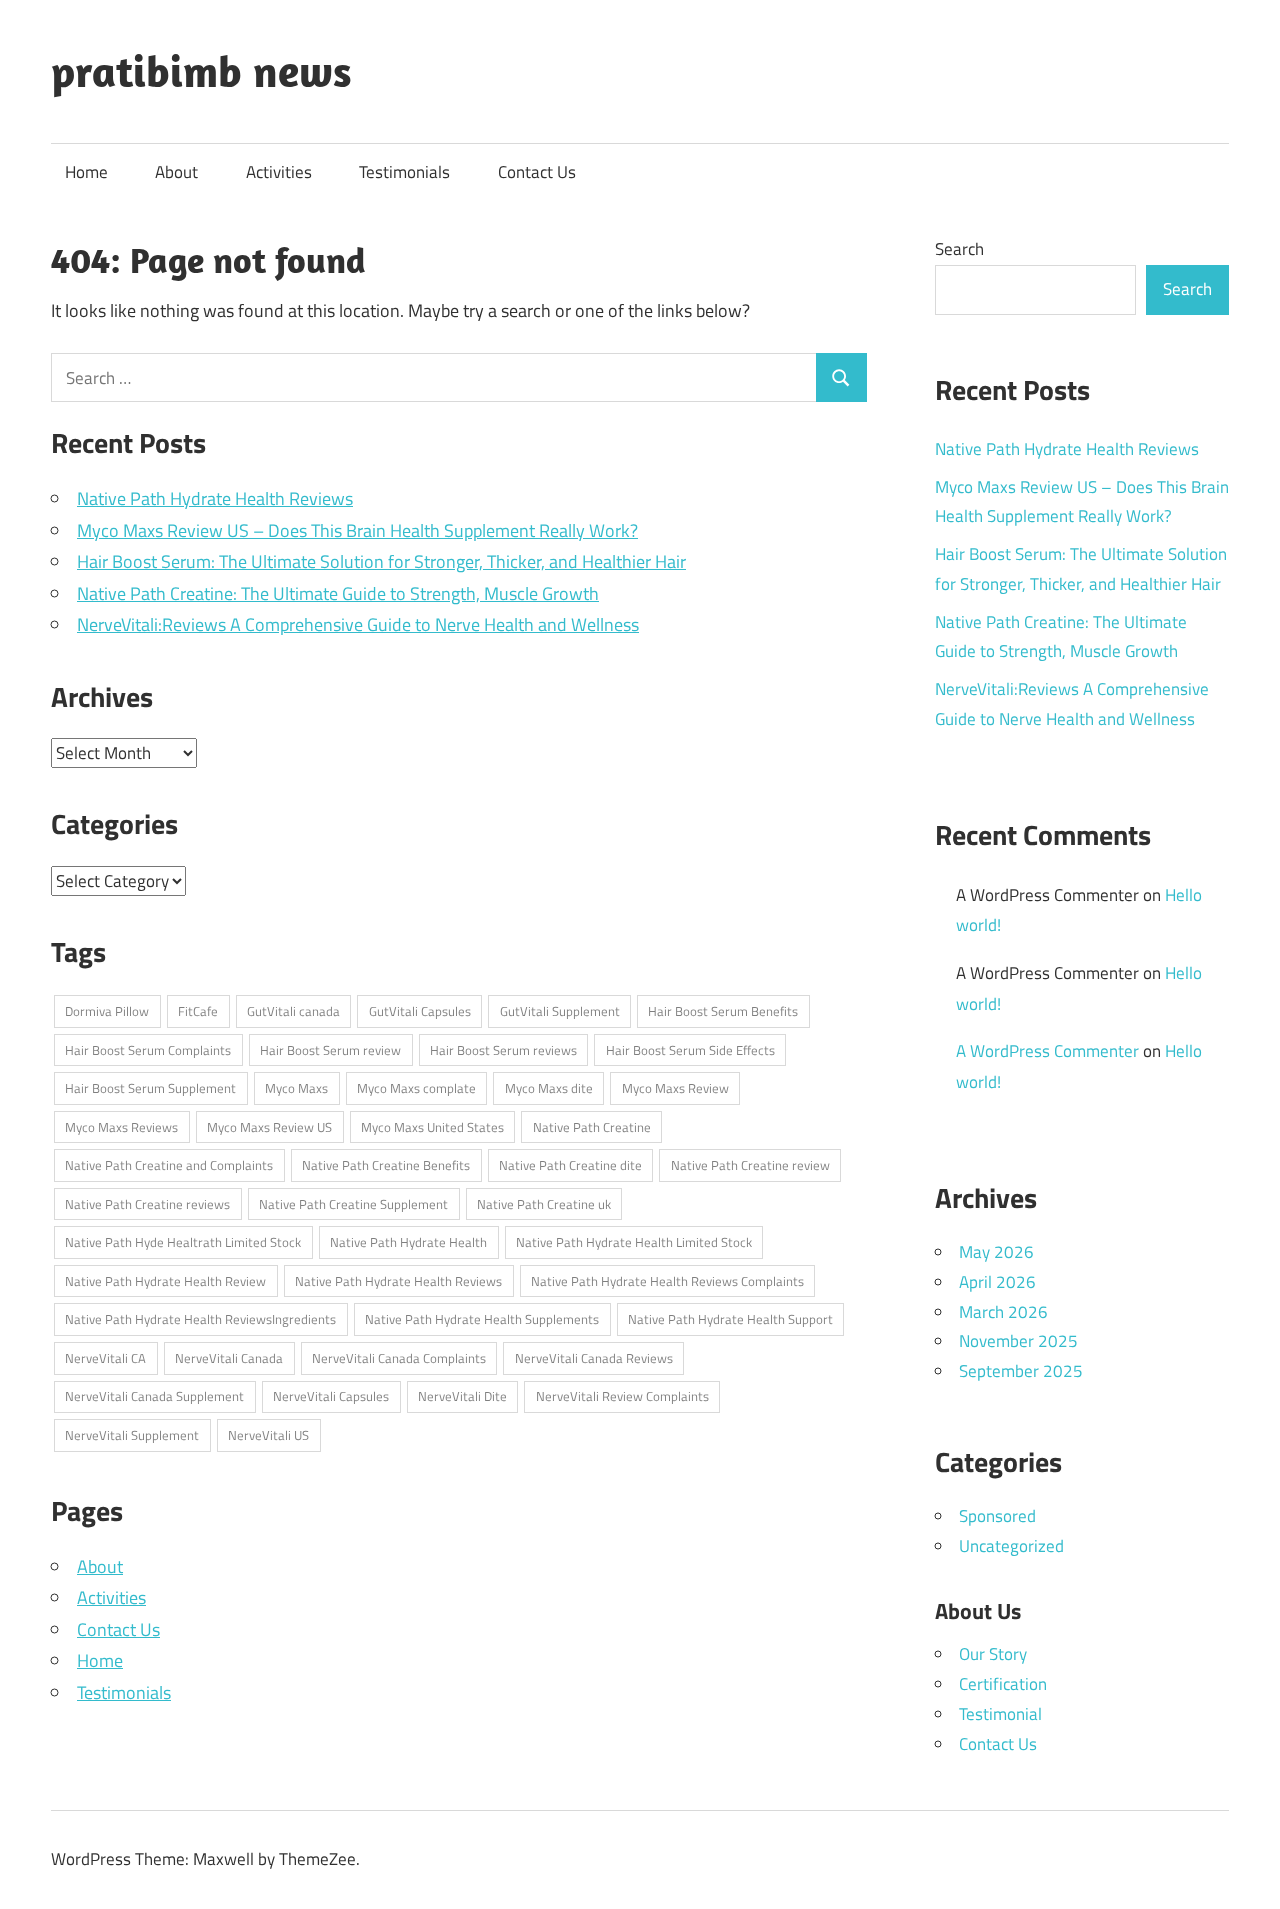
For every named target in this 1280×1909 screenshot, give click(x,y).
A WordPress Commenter (1047, 1051)
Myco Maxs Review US (269, 1127)
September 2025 (1021, 1371)
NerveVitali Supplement (132, 1435)
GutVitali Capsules (420, 1011)
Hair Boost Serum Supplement (150, 1088)
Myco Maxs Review (675, 1088)
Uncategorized (1011, 1546)
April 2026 (997, 1282)
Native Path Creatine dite (570, 1165)
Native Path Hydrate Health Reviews (215, 498)
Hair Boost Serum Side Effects (690, 1050)
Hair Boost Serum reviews (503, 1050)
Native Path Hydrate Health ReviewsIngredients (200, 1319)
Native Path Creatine (592, 1127)
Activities (279, 172)
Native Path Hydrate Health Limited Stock (634, 1242)
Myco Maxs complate (416, 1088)
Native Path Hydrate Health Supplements (482, 1319)
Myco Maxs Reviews (121, 1127)
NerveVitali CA (105, 1358)
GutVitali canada (293, 1011)
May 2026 (996, 1252)
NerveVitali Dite (462, 1396)
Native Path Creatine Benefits (386, 1165)
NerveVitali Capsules (331, 1396)
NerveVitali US (268, 1435)
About (176, 172)
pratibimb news (201, 71)
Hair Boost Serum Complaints (148, 1050)
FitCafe (198, 1011)
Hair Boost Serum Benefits (723, 1011)
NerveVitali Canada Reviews (594, 1358)
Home (86, 172)
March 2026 (1003, 1312)
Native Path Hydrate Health (408, 1242)
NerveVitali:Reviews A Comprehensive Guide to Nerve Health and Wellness (358, 624)
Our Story (993, 1654)
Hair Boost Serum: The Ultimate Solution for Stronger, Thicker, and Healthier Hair (381, 561)
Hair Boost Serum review (330, 1050)
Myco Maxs (296, 1088)
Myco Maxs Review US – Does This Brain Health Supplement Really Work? (357, 530)
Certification (1003, 1684)
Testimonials (404, 172)
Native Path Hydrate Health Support (730, 1319)
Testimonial (1000, 1714)
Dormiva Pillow (107, 1011)
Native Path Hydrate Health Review (165, 1281)
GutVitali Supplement (560, 1011)
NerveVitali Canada (229, 1358)
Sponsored (997, 1516)
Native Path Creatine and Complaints (169, 1165)
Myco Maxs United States (432, 1127)
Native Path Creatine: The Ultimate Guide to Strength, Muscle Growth (338, 593)
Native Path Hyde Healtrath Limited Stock (183, 1242)
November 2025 (1018, 1341)
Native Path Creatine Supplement (353, 1204)
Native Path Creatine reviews (147, 1204)
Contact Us (537, 172)
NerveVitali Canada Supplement (154, 1396)
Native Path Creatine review (750, 1165)
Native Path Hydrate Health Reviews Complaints (667, 1281)
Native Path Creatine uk (544, 1204)
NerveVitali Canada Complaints (399, 1358)
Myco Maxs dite (549, 1088)
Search (959, 249)
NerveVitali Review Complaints (622, 1396)
